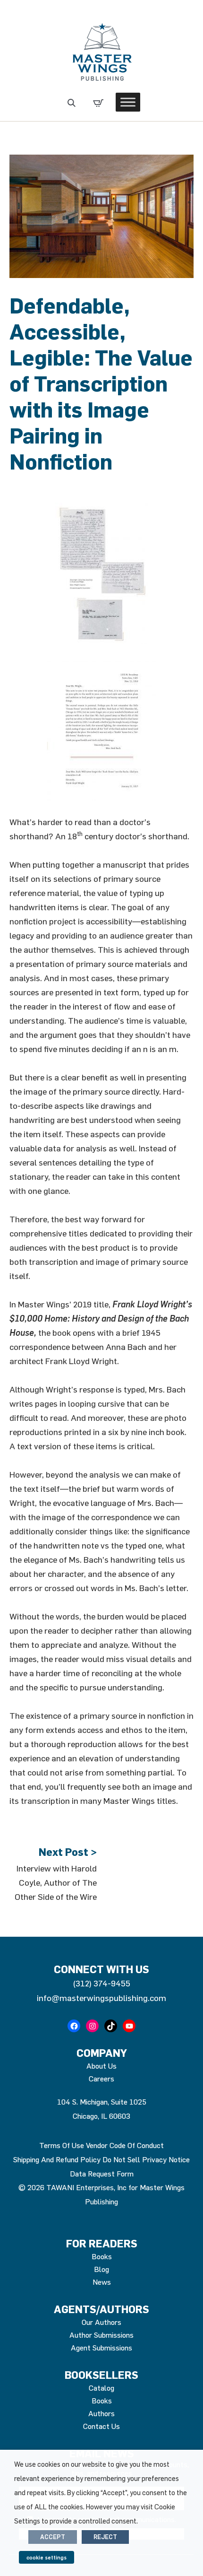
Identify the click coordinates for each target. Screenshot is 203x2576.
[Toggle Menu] (128, 102)
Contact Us (101, 2426)
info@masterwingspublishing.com (101, 1998)
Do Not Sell (121, 2159)
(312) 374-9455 (101, 1983)
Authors (101, 2413)
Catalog (101, 2388)
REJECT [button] (105, 2537)
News (102, 2282)
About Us (101, 2066)
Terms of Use (62, 2145)
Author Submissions (101, 2335)
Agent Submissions (101, 2348)
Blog (101, 2269)
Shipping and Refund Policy (57, 2159)
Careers (101, 2079)
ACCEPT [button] (53, 2537)
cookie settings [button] (47, 2557)
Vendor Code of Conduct (125, 2145)
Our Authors (101, 2322)
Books (102, 2256)
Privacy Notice (166, 2159)
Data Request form (102, 2174)
